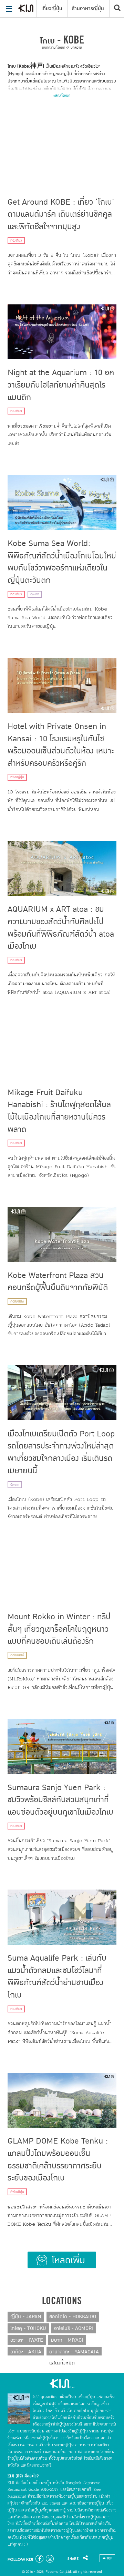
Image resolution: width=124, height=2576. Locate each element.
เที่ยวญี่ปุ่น (52, 8)
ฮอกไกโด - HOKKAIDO (73, 2317)
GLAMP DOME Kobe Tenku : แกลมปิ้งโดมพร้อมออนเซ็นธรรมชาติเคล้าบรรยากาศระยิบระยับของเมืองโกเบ (58, 2159)
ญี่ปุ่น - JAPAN (26, 2317)
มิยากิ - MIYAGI (67, 2340)
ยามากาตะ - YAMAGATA (74, 2352)
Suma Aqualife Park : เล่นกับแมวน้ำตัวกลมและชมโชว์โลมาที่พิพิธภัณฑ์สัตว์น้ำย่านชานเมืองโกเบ (57, 1977)
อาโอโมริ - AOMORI (74, 2328)
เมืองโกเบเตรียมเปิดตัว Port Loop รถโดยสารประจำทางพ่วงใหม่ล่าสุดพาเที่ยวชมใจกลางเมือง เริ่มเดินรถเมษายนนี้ (61, 1452)
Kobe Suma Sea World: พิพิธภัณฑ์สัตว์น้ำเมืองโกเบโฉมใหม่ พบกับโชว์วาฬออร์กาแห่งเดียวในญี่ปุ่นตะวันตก (62, 562)
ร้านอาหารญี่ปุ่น (88, 8)
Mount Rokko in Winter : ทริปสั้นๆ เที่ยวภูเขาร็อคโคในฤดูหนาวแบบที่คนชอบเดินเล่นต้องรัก (59, 1629)
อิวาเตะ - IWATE (27, 2340)
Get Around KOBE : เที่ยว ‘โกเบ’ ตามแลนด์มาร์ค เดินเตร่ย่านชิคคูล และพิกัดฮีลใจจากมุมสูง (61, 214)
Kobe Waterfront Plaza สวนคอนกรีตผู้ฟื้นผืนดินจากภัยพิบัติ (58, 1281)
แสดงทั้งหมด (62, 95)
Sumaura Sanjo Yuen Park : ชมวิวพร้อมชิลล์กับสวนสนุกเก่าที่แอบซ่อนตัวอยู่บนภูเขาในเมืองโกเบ (60, 1800)
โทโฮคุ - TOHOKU (28, 2328)
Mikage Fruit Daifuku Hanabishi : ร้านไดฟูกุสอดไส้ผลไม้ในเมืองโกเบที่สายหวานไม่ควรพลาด (59, 1111)
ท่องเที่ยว (16, 241)
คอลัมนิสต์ (17, 1301)
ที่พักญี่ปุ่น (17, 777)
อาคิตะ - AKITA (26, 2352)
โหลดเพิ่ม (62, 2260)
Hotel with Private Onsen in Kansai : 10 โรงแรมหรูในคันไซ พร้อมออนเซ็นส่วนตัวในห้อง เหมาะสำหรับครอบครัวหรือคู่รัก (61, 745)
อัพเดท (35, 594)
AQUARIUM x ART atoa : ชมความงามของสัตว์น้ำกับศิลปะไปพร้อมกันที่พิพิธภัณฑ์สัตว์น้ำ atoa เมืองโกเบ (61, 928)
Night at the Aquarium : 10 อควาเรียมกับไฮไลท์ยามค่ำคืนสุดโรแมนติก (61, 385)
